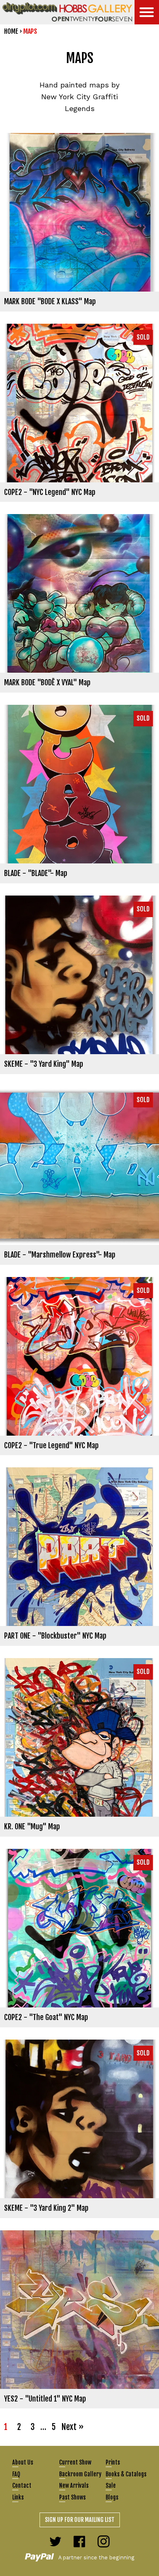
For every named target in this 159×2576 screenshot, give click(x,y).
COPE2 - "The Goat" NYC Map (46, 2017)
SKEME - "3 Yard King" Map (44, 1064)
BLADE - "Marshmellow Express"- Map (60, 1255)
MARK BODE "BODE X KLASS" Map (50, 301)
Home (11, 31)
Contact (22, 2486)
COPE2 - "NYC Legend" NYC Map (50, 492)
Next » (73, 2427)
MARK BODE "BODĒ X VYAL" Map (47, 682)
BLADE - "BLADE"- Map (36, 873)
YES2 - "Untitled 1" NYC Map (45, 2399)
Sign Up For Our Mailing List (80, 2520)
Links (18, 2497)
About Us (23, 2462)
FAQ (16, 2474)
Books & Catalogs (126, 2474)
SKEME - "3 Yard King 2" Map (46, 2208)
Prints (113, 2462)
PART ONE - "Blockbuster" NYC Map (55, 1636)
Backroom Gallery (80, 2474)
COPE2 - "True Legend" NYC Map (51, 1445)
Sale (111, 2486)
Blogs (112, 2497)
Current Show (75, 2462)
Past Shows (72, 2497)
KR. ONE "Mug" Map (32, 1826)
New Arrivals (74, 2486)
